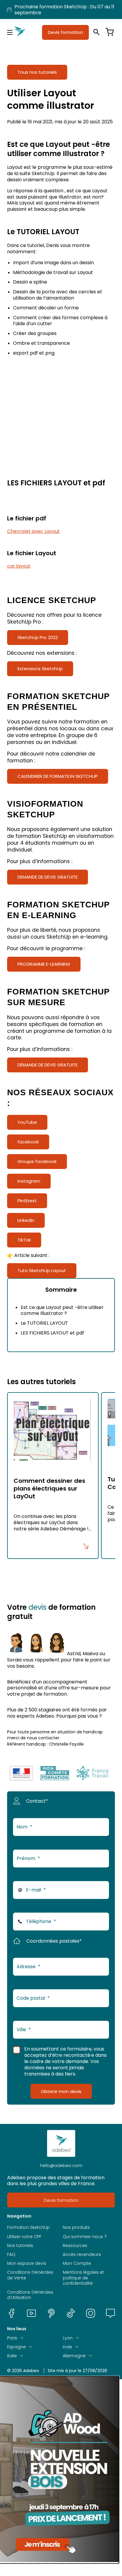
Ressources (75, 2245)
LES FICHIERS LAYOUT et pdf (52, 1333)
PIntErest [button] (27, 1201)
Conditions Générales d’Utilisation (30, 2295)
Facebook (12, 2313)
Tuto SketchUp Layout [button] (42, 1270)
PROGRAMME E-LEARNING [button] (44, 964)
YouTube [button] (27, 1122)
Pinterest (51, 2313)
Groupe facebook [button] (37, 1161)
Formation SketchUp (28, 2227)
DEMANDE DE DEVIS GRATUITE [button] (48, 877)
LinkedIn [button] (26, 1220)
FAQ (11, 2254)
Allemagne (74, 2356)
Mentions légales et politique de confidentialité (83, 2278)
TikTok (71, 2313)
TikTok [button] (24, 1240)
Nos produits (76, 2227)
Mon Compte (77, 2263)
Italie (12, 2356)
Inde (67, 2347)
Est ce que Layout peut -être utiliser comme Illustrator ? (62, 1310)
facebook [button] (28, 1142)
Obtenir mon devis (61, 2091)
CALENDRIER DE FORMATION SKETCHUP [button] (58, 776)
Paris (12, 2338)
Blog (110, 2313)
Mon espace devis (27, 2263)
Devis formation (65, 32)
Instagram (91, 2313)
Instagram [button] (29, 1181)
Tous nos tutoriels (37, 72)
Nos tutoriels (20, 2245)
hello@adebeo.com (61, 2166)
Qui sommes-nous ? (85, 2237)
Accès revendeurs (82, 2254)
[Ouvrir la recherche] (97, 32)
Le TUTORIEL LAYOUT (44, 1323)
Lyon (68, 2338)
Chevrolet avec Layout (33, 531)
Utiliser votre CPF (24, 2237)
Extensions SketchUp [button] (40, 669)
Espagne (16, 2347)
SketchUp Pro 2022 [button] (38, 637)
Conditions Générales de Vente (30, 2275)
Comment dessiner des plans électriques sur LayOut (49, 1488)
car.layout (19, 566)
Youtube (31, 2313)
